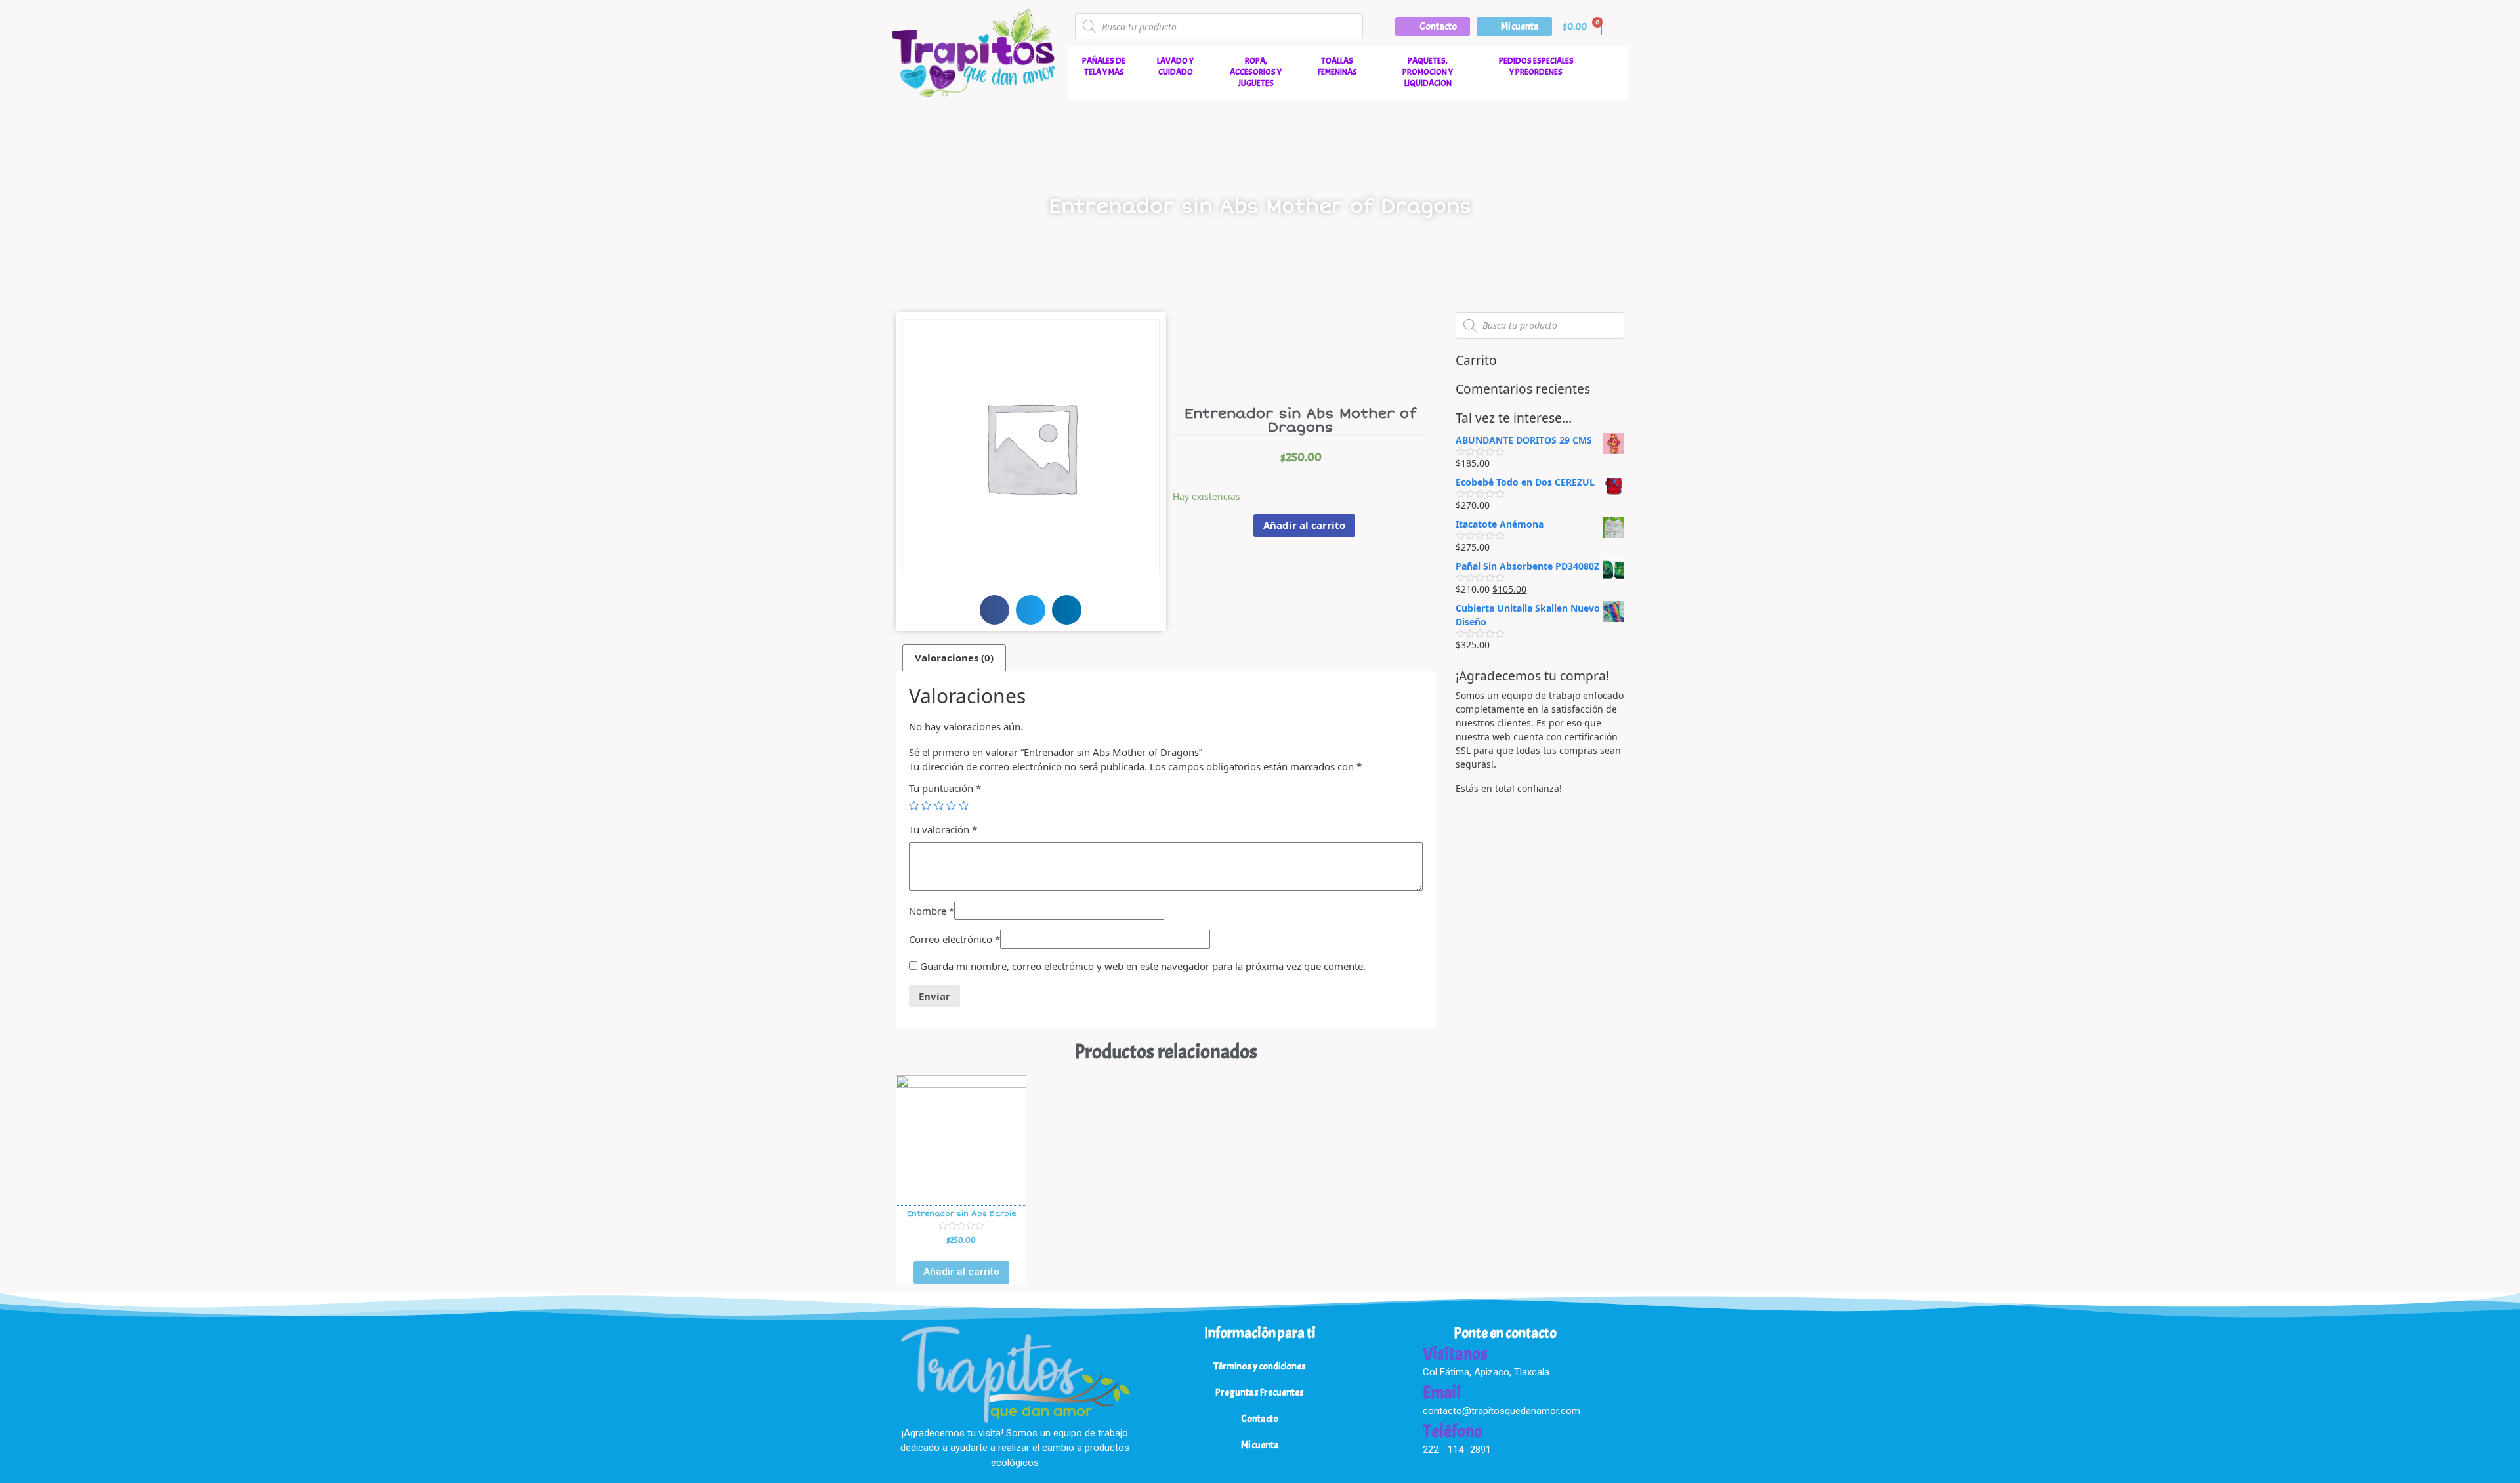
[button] (1433, 27)
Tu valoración (943, 829)
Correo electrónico (955, 939)
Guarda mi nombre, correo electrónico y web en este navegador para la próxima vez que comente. (1143, 966)
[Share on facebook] (995, 610)
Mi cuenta (1260, 1445)
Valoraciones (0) (954, 658)
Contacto (1260, 1419)
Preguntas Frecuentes (1260, 1393)
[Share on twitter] (1031, 610)
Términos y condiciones (1260, 1367)
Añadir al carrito (1304, 525)
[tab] (954, 658)
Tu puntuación (945, 788)
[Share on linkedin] (1067, 610)
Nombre (932, 911)
